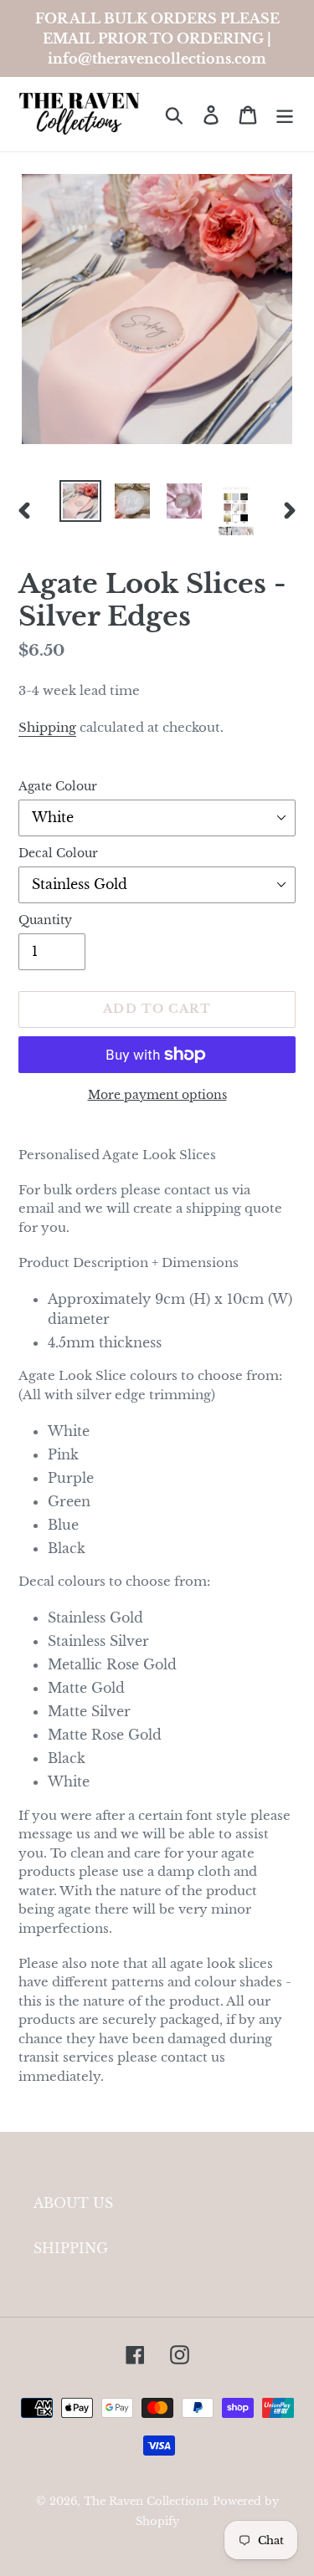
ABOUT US (73, 2203)
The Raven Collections (146, 2501)
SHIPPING (71, 2248)
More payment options (157, 1095)
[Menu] (285, 114)
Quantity (45, 920)
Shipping (47, 727)
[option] (80, 501)
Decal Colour (58, 853)
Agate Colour (58, 786)
